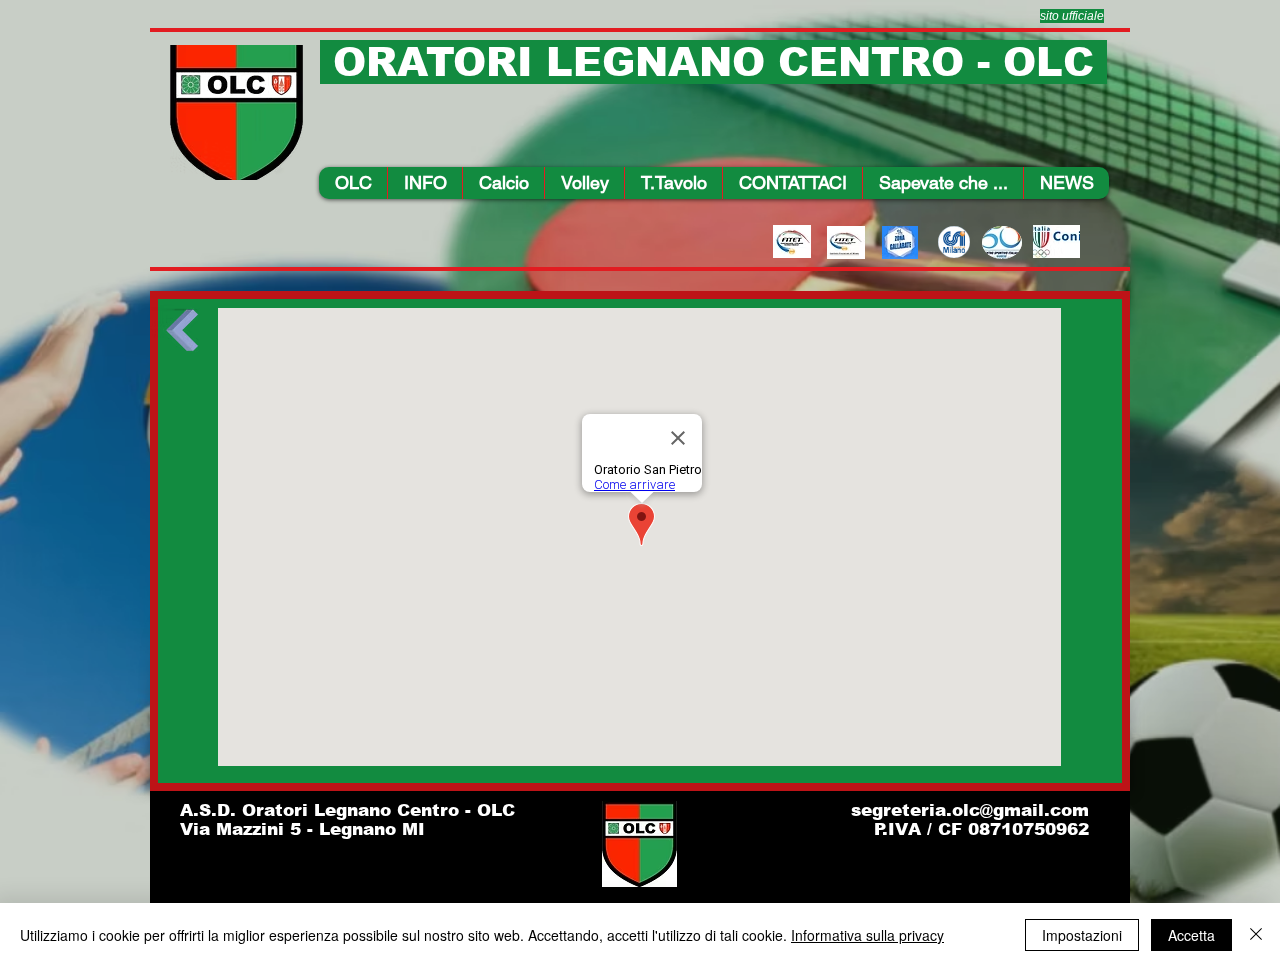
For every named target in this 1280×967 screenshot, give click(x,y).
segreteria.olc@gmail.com (970, 810)
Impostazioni (1082, 935)
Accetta (1191, 935)
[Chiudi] (1256, 935)
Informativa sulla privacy (867, 935)
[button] (424, 183)
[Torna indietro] (182, 336)
